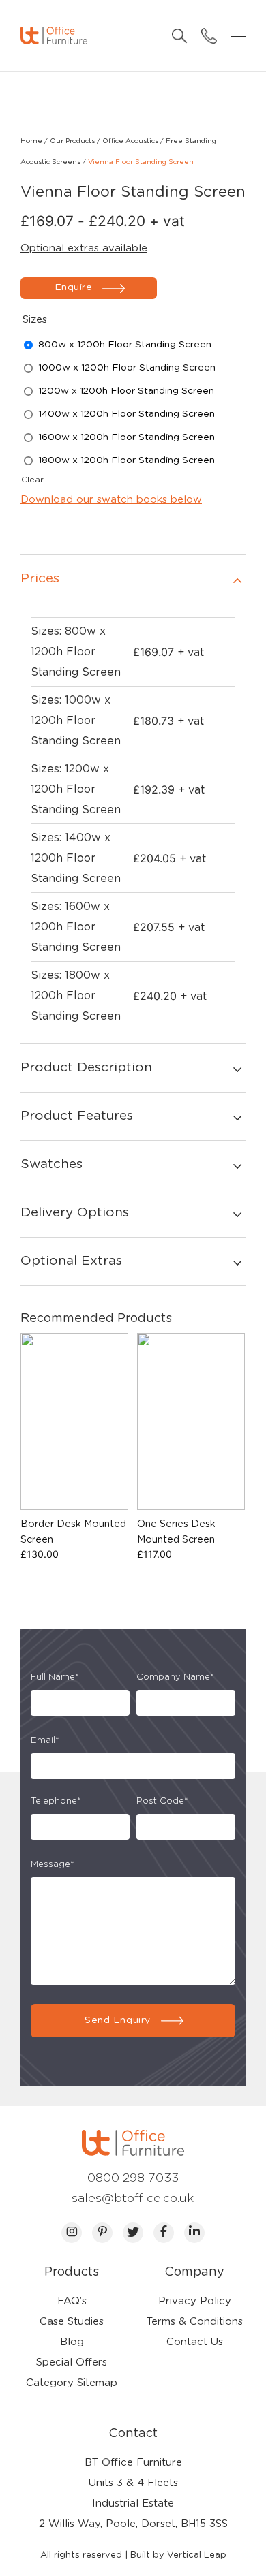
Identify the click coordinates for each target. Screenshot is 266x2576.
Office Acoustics (130, 141)
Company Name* (175, 1677)
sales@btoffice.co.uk (133, 2199)
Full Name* (55, 1677)
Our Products (72, 141)
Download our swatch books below (111, 500)
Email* (45, 1741)
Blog (72, 2342)
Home (31, 141)
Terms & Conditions (195, 2322)
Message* (53, 1865)
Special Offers (72, 2362)
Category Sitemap (72, 2383)
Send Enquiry (117, 2020)
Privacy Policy (195, 2301)
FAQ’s (72, 2301)
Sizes (35, 320)
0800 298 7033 (133, 2178)
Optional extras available (84, 248)
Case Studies (72, 2322)
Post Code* (162, 1801)
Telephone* (56, 1801)
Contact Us (195, 2342)
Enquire (74, 287)
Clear (32, 480)
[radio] (125, 345)
